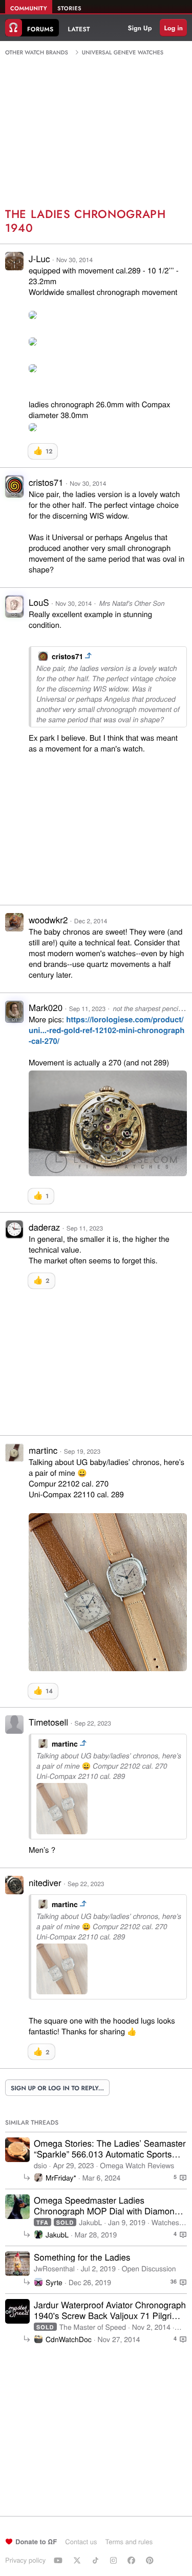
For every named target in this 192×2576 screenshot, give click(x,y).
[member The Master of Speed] (17, 2311)
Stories (69, 9)
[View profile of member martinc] (14, 1459)
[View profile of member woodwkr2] (14, 928)
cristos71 (46, 482)
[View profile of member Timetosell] (14, 1730)
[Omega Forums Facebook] (133, 2560)
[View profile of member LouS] (14, 610)
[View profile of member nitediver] (14, 1891)
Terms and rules (129, 2541)
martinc (43, 1450)
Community (29, 9)
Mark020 (46, 1007)
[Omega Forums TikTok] (97, 2560)
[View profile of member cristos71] (14, 490)
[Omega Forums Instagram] (115, 2560)
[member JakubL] (17, 2207)
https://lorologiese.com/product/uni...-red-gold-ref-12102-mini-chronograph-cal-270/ (106, 1030)
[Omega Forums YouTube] (59, 2560)
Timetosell (48, 1722)
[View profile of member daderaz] (14, 1235)
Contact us (81, 2541)
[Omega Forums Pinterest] (151, 2560)
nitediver (45, 1882)
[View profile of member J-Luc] (14, 267)
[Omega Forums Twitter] (78, 2560)
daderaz (44, 1227)
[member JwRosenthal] (17, 2264)
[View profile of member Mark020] (14, 1015)
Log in (173, 28)
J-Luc (39, 258)
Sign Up (140, 28)
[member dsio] (17, 2150)
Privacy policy (25, 2560)
